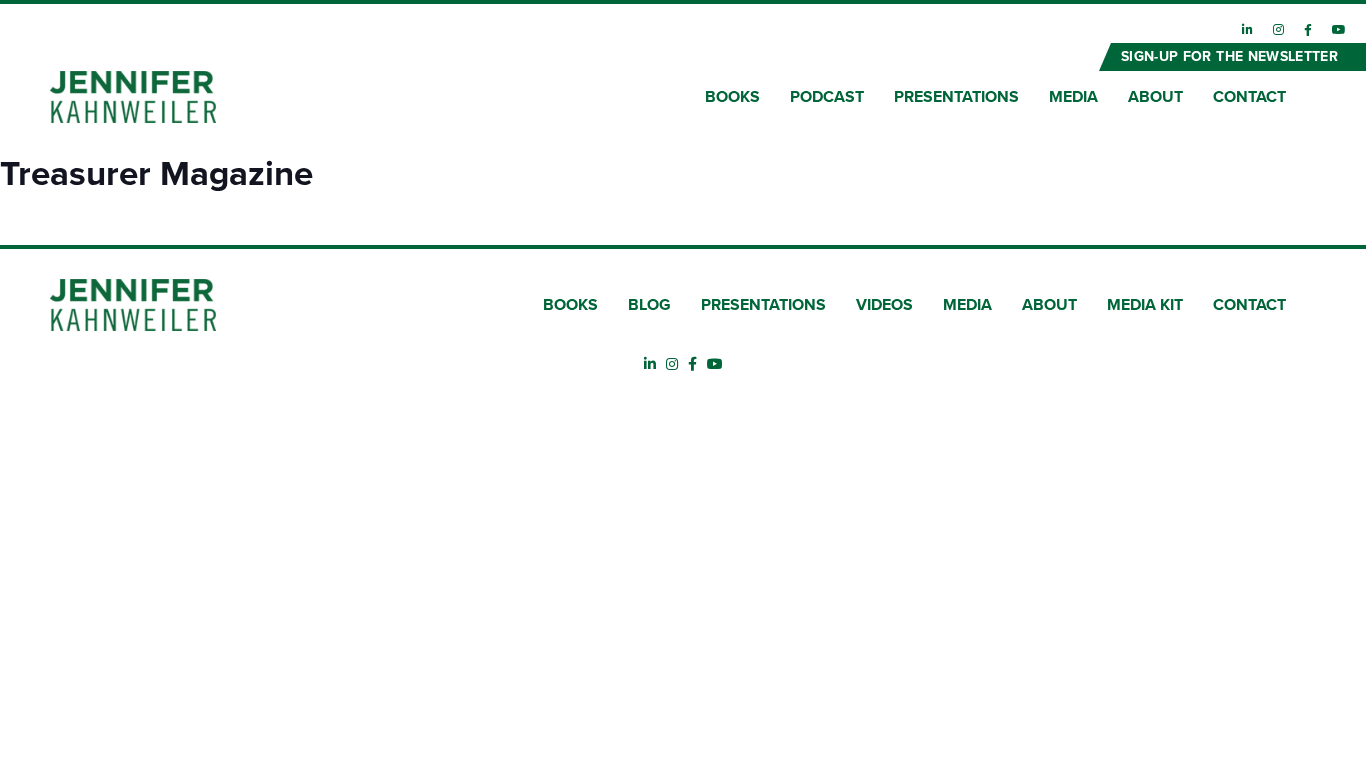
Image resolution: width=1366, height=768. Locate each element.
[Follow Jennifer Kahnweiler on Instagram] (1278, 30)
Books (732, 97)
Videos (884, 305)
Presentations (956, 97)
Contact (1249, 97)
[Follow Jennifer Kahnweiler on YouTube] (1339, 30)
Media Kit (1145, 305)
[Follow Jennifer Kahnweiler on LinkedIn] (1247, 30)
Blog (649, 305)
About (1155, 97)
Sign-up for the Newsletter (1229, 56)
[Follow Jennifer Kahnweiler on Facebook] (1308, 30)
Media (1073, 97)
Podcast (827, 97)
